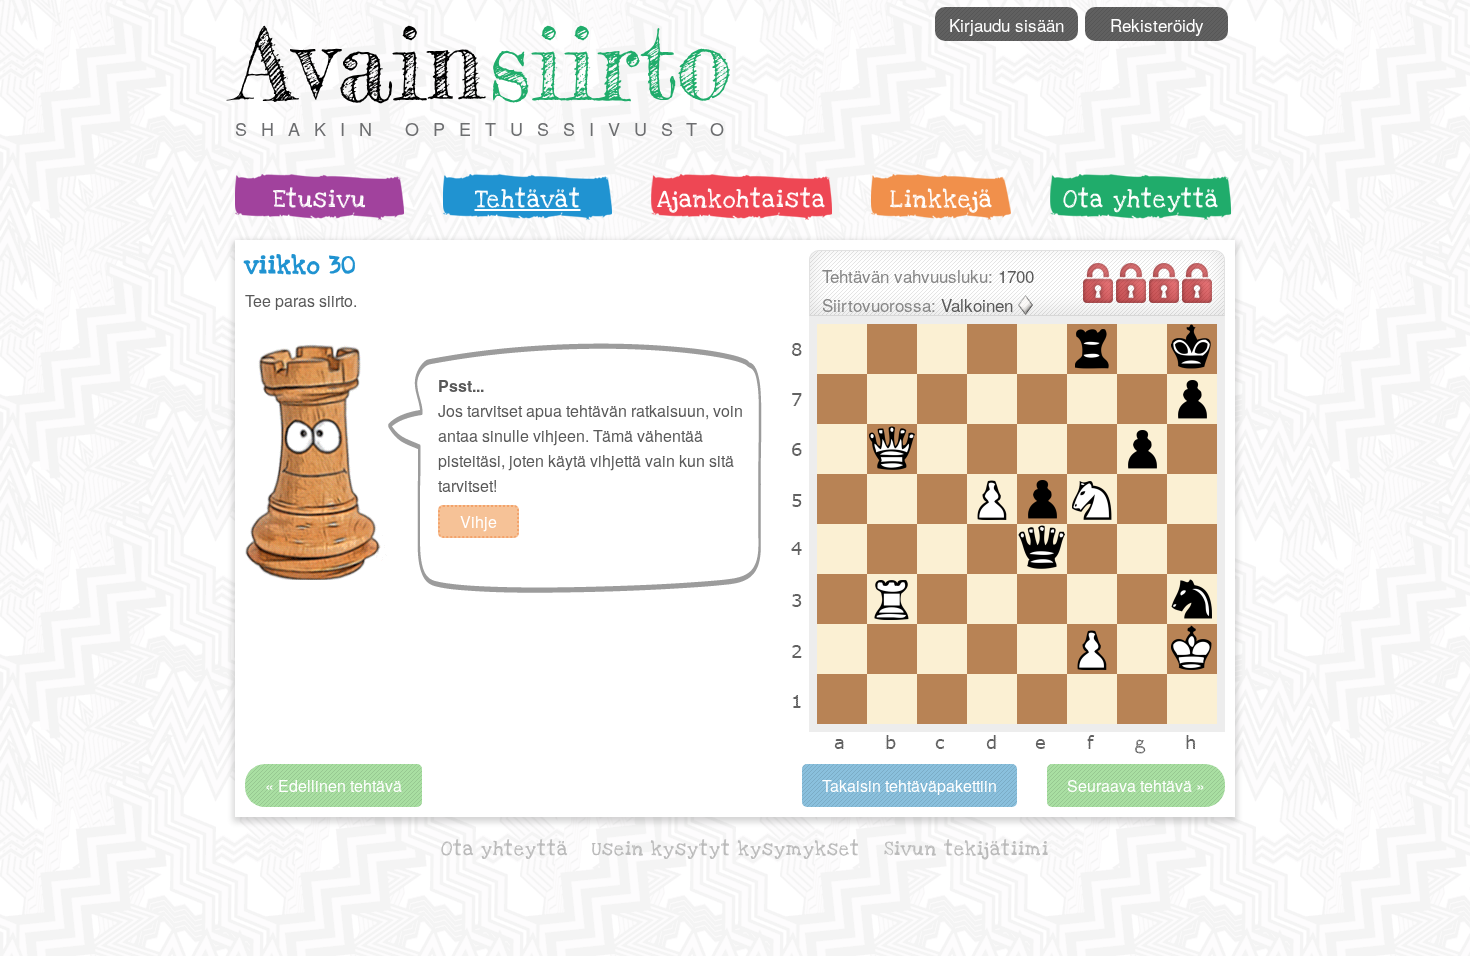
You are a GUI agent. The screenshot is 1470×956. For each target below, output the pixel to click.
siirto (610, 63)
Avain (359, 63)
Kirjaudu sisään (1006, 24)
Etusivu (319, 199)
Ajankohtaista (741, 199)
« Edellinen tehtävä (333, 785)
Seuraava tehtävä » (1136, 785)
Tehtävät (528, 199)
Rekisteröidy (1157, 24)
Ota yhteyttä (1141, 199)
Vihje (478, 521)
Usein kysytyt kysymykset (726, 849)
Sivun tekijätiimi (966, 849)
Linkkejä (941, 199)
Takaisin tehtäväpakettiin (909, 785)
